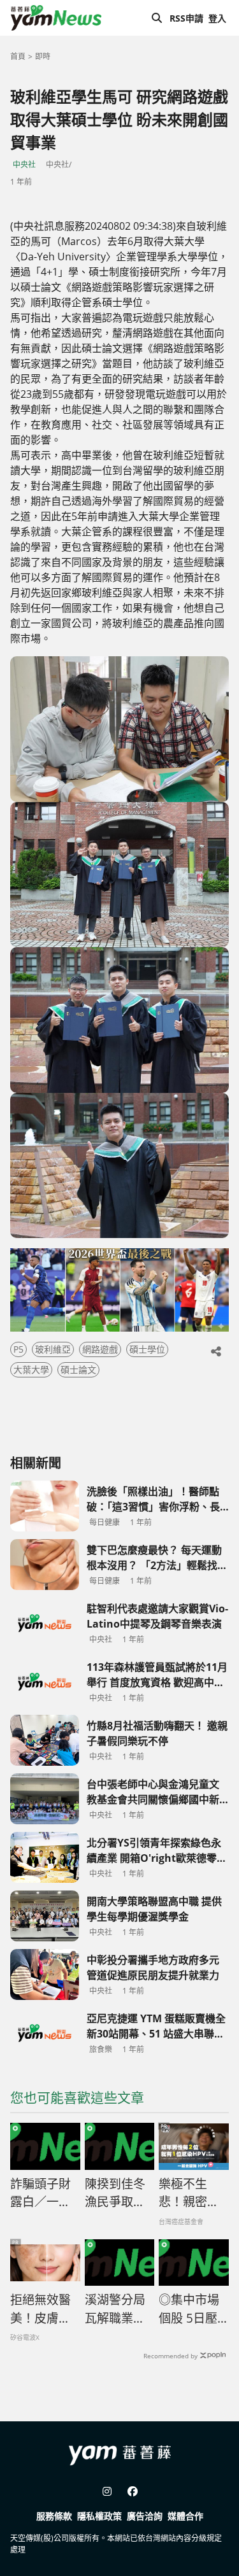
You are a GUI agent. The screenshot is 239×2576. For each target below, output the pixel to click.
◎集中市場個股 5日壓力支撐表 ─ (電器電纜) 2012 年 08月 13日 (193, 2309)
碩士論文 (78, 1369)
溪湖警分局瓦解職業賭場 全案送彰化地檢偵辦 (115, 2309)
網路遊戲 (100, 1349)
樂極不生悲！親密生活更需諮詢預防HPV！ (189, 2193)
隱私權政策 (99, 2516)
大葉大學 (31, 1369)
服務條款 (54, 2516)
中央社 (24, 165)
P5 (18, 1349)
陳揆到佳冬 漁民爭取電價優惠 (115, 2193)
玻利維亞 (53, 1349)
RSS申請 (186, 18)
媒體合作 (185, 2516)
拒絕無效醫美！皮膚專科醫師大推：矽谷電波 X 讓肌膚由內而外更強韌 (41, 2309)
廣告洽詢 (145, 2516)
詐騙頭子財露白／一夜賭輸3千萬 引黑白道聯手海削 (40, 2193)
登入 (217, 18)
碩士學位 (147, 1349)
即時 (43, 56)
